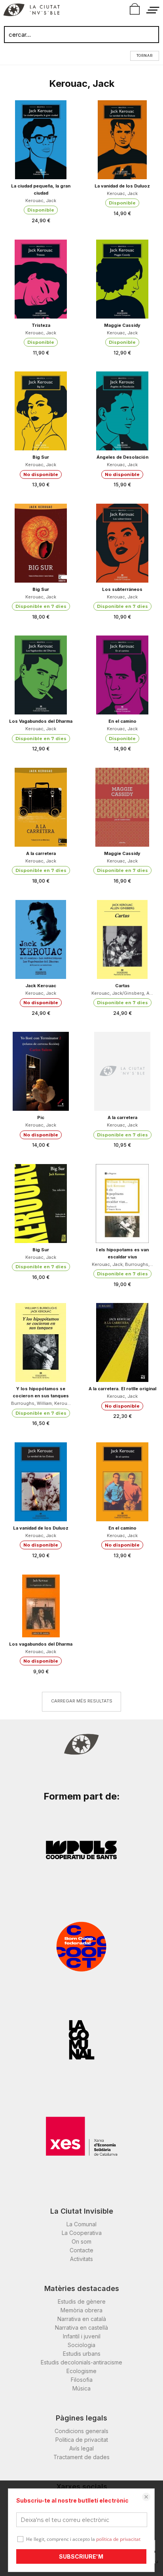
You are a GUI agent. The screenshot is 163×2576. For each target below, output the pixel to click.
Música (81, 2388)
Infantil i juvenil (82, 2336)
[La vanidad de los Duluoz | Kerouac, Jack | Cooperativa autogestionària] (122, 140)
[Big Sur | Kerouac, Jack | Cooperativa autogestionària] (41, 411)
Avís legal (81, 2448)
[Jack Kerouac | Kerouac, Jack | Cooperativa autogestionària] (41, 939)
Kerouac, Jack (41, 201)
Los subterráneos (122, 589)
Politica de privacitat (82, 2440)
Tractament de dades (81, 2457)
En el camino (122, 721)
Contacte (81, 2250)
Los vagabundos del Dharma (41, 1644)
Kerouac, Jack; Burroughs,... (122, 1264)
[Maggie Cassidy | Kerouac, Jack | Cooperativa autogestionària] (122, 279)
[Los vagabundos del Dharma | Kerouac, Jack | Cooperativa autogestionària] (41, 1606)
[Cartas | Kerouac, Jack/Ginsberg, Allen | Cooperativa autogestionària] (122, 939)
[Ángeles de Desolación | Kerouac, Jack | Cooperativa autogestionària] (122, 411)
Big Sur (41, 457)
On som (81, 2241)
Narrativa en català (82, 2319)
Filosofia (82, 2380)
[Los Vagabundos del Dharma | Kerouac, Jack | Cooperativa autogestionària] (41, 675)
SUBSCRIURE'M (81, 2556)
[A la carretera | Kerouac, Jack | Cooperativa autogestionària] (41, 807)
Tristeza (41, 325)
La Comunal (81, 2224)
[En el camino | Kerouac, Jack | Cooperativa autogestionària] (122, 675)
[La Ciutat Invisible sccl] (31, 11)
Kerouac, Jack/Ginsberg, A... (122, 993)
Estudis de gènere (82, 2301)
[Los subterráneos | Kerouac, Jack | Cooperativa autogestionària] (122, 543)
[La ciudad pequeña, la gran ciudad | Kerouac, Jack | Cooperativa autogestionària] (41, 140)
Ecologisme (81, 2371)
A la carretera (41, 853)
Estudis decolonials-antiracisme (81, 2362)
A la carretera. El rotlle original (122, 1389)
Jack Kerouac (41, 986)
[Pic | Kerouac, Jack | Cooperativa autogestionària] (41, 1071)
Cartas (122, 986)
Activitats (81, 2259)
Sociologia (81, 2345)
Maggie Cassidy (122, 325)
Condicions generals (81, 2431)
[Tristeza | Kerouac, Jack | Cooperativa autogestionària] (41, 279)
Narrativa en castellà (81, 2328)
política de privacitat (118, 2539)
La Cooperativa (82, 2233)
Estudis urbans (82, 2354)
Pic (41, 1117)
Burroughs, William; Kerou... (41, 1403)
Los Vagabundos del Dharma (41, 721)
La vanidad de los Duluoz (122, 186)
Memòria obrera (81, 2310)
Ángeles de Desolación (122, 457)
